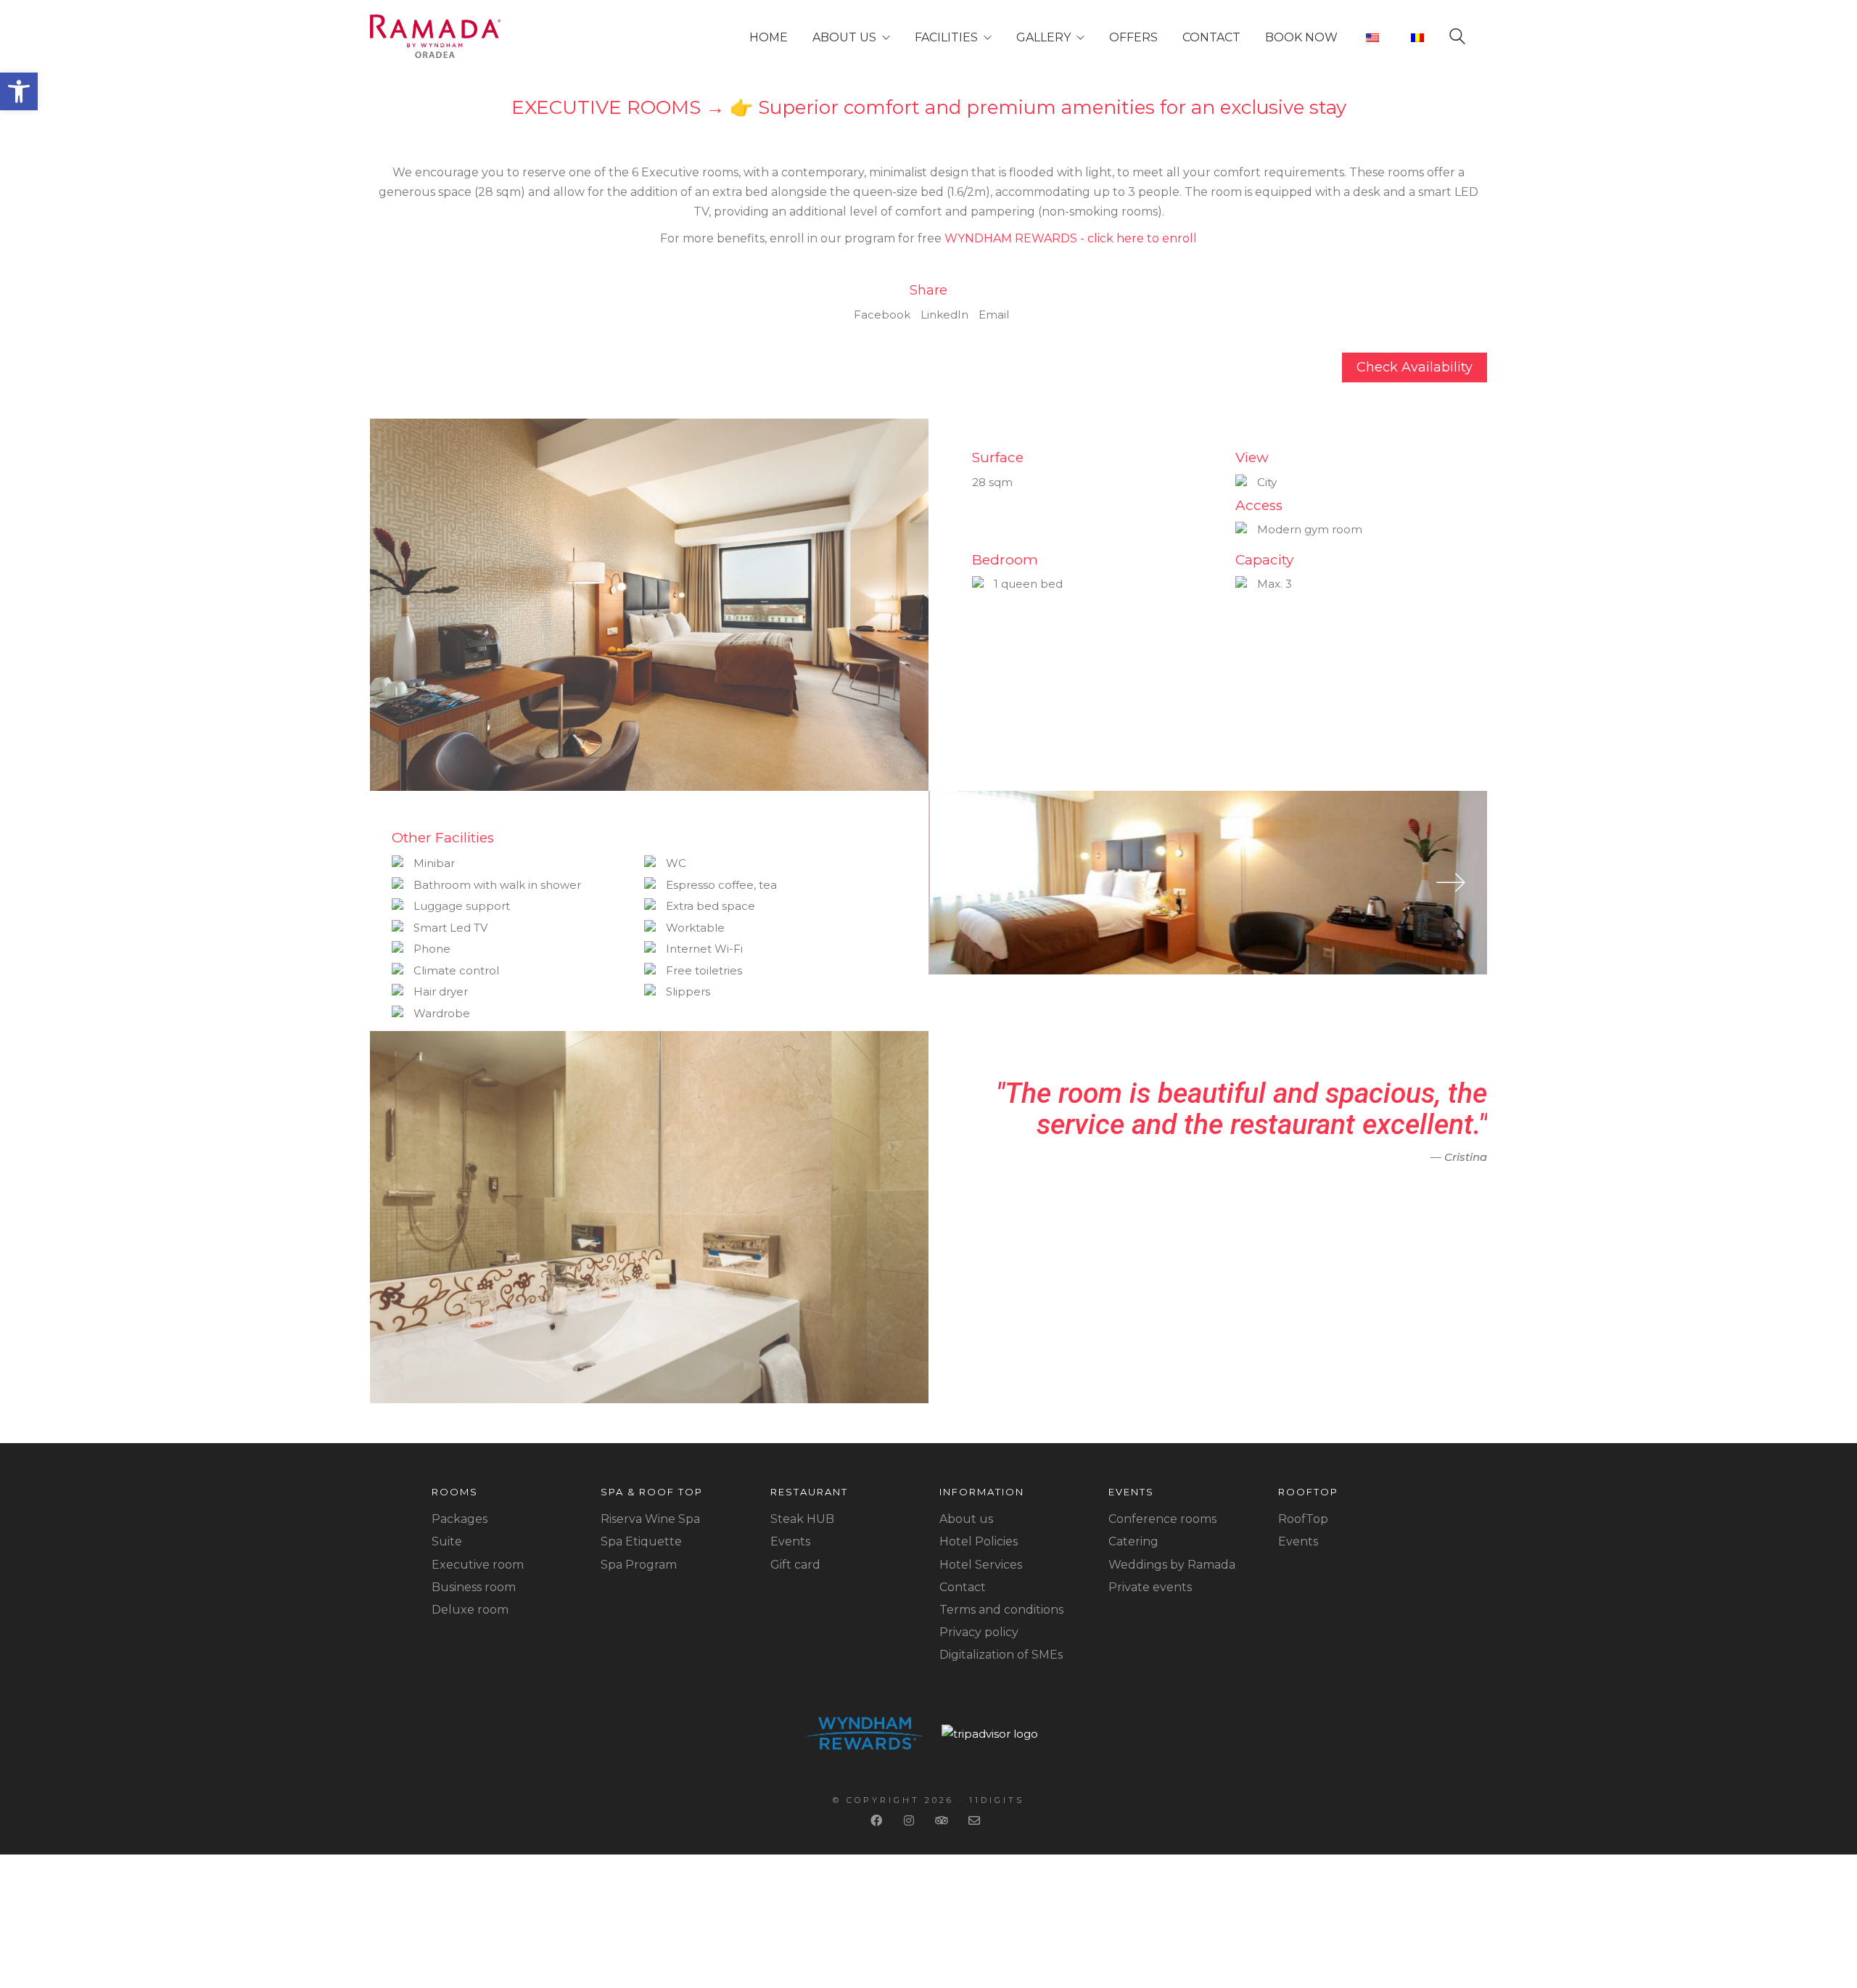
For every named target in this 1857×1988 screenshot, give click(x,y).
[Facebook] (878, 1820)
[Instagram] (911, 1820)
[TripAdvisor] (943, 1820)
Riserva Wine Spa (650, 1519)
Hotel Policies (979, 1541)
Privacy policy (979, 1632)
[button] (19, 91)
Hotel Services (981, 1565)
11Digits (997, 1800)
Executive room (478, 1565)
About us (966, 1519)
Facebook (882, 315)
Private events (1150, 1587)
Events (790, 1541)
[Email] (976, 1820)
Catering (1133, 1541)
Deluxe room (470, 1610)
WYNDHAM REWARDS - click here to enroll (1071, 238)
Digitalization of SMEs (1001, 1655)
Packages (460, 1519)
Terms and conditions (1001, 1610)
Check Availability (1415, 367)
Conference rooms (1162, 1519)
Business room (474, 1587)
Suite (447, 1541)
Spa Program (639, 1565)
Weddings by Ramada (1172, 1565)
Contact (963, 1587)
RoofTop (1303, 1519)
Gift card (795, 1565)
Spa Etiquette (641, 1541)
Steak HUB (802, 1519)
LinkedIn (944, 315)
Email (994, 315)
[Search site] (1457, 39)
